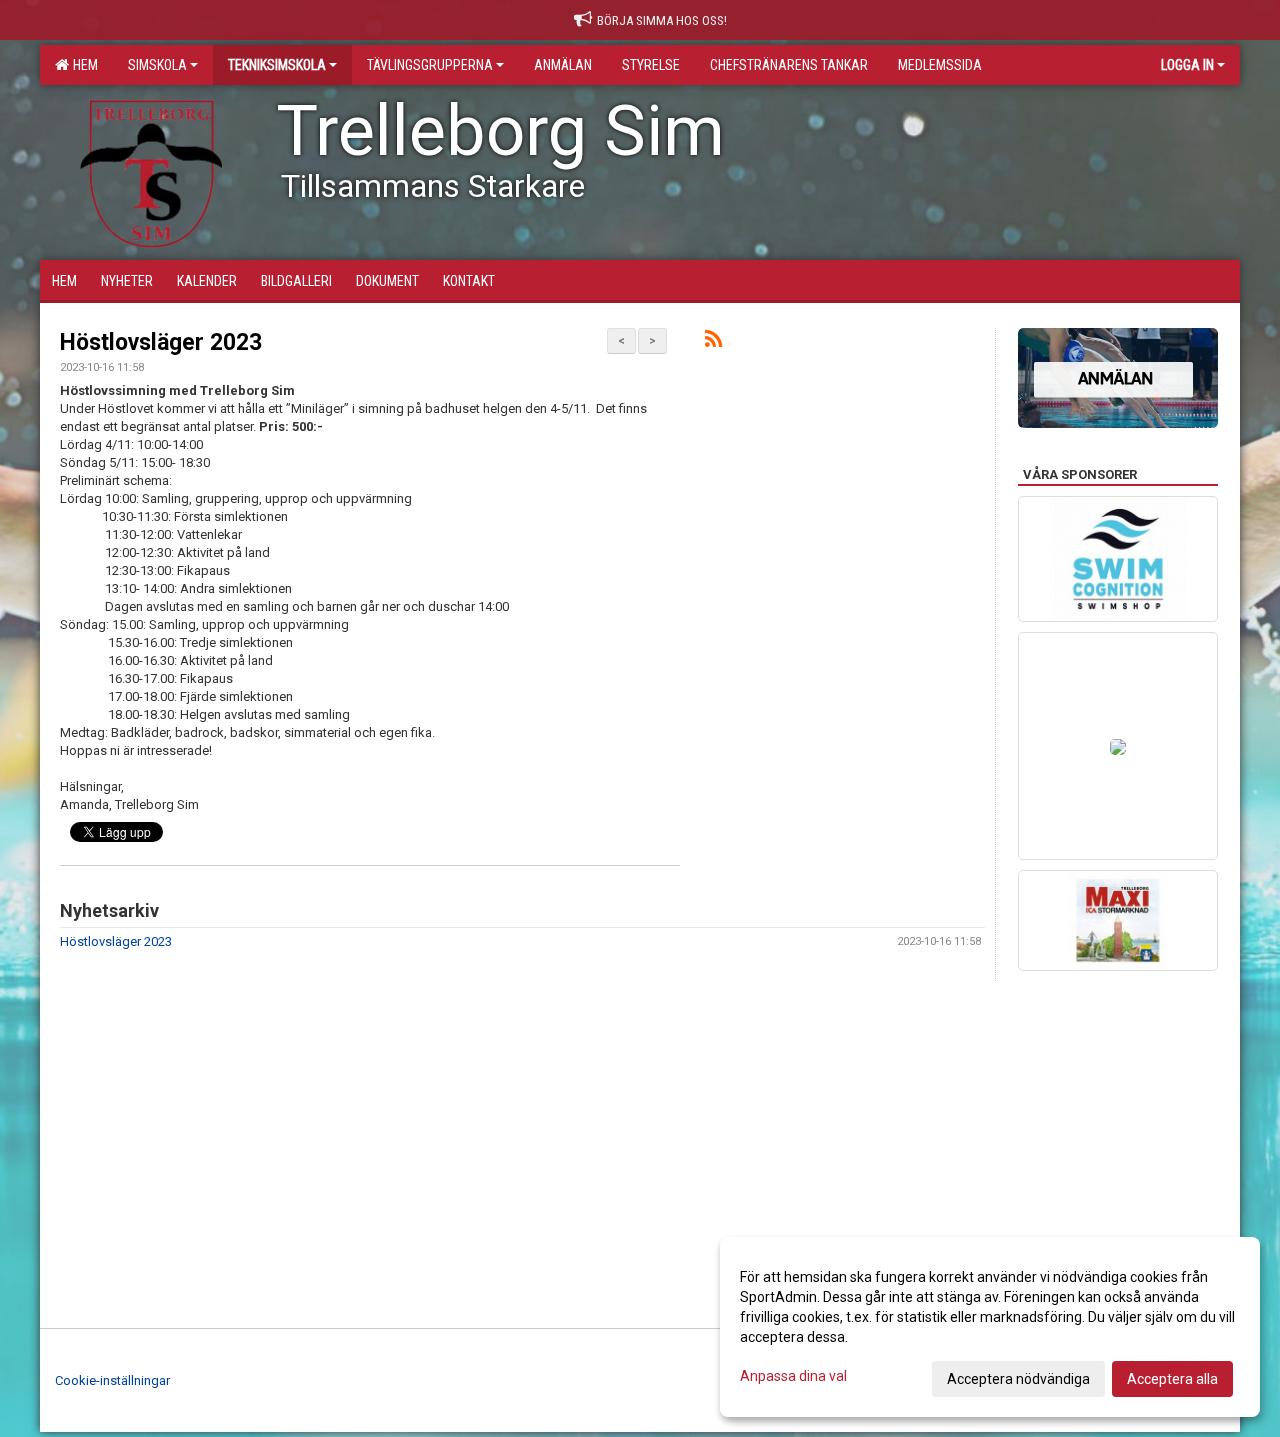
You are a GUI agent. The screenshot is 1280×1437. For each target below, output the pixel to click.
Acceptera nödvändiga (1018, 1379)
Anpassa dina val (793, 1376)
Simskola (157, 65)
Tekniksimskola (277, 65)
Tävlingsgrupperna (430, 65)
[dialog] (990, 1327)
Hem (82, 65)
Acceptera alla (1172, 1379)
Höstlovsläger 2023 (161, 342)
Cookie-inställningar (112, 1380)
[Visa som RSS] (713, 342)
